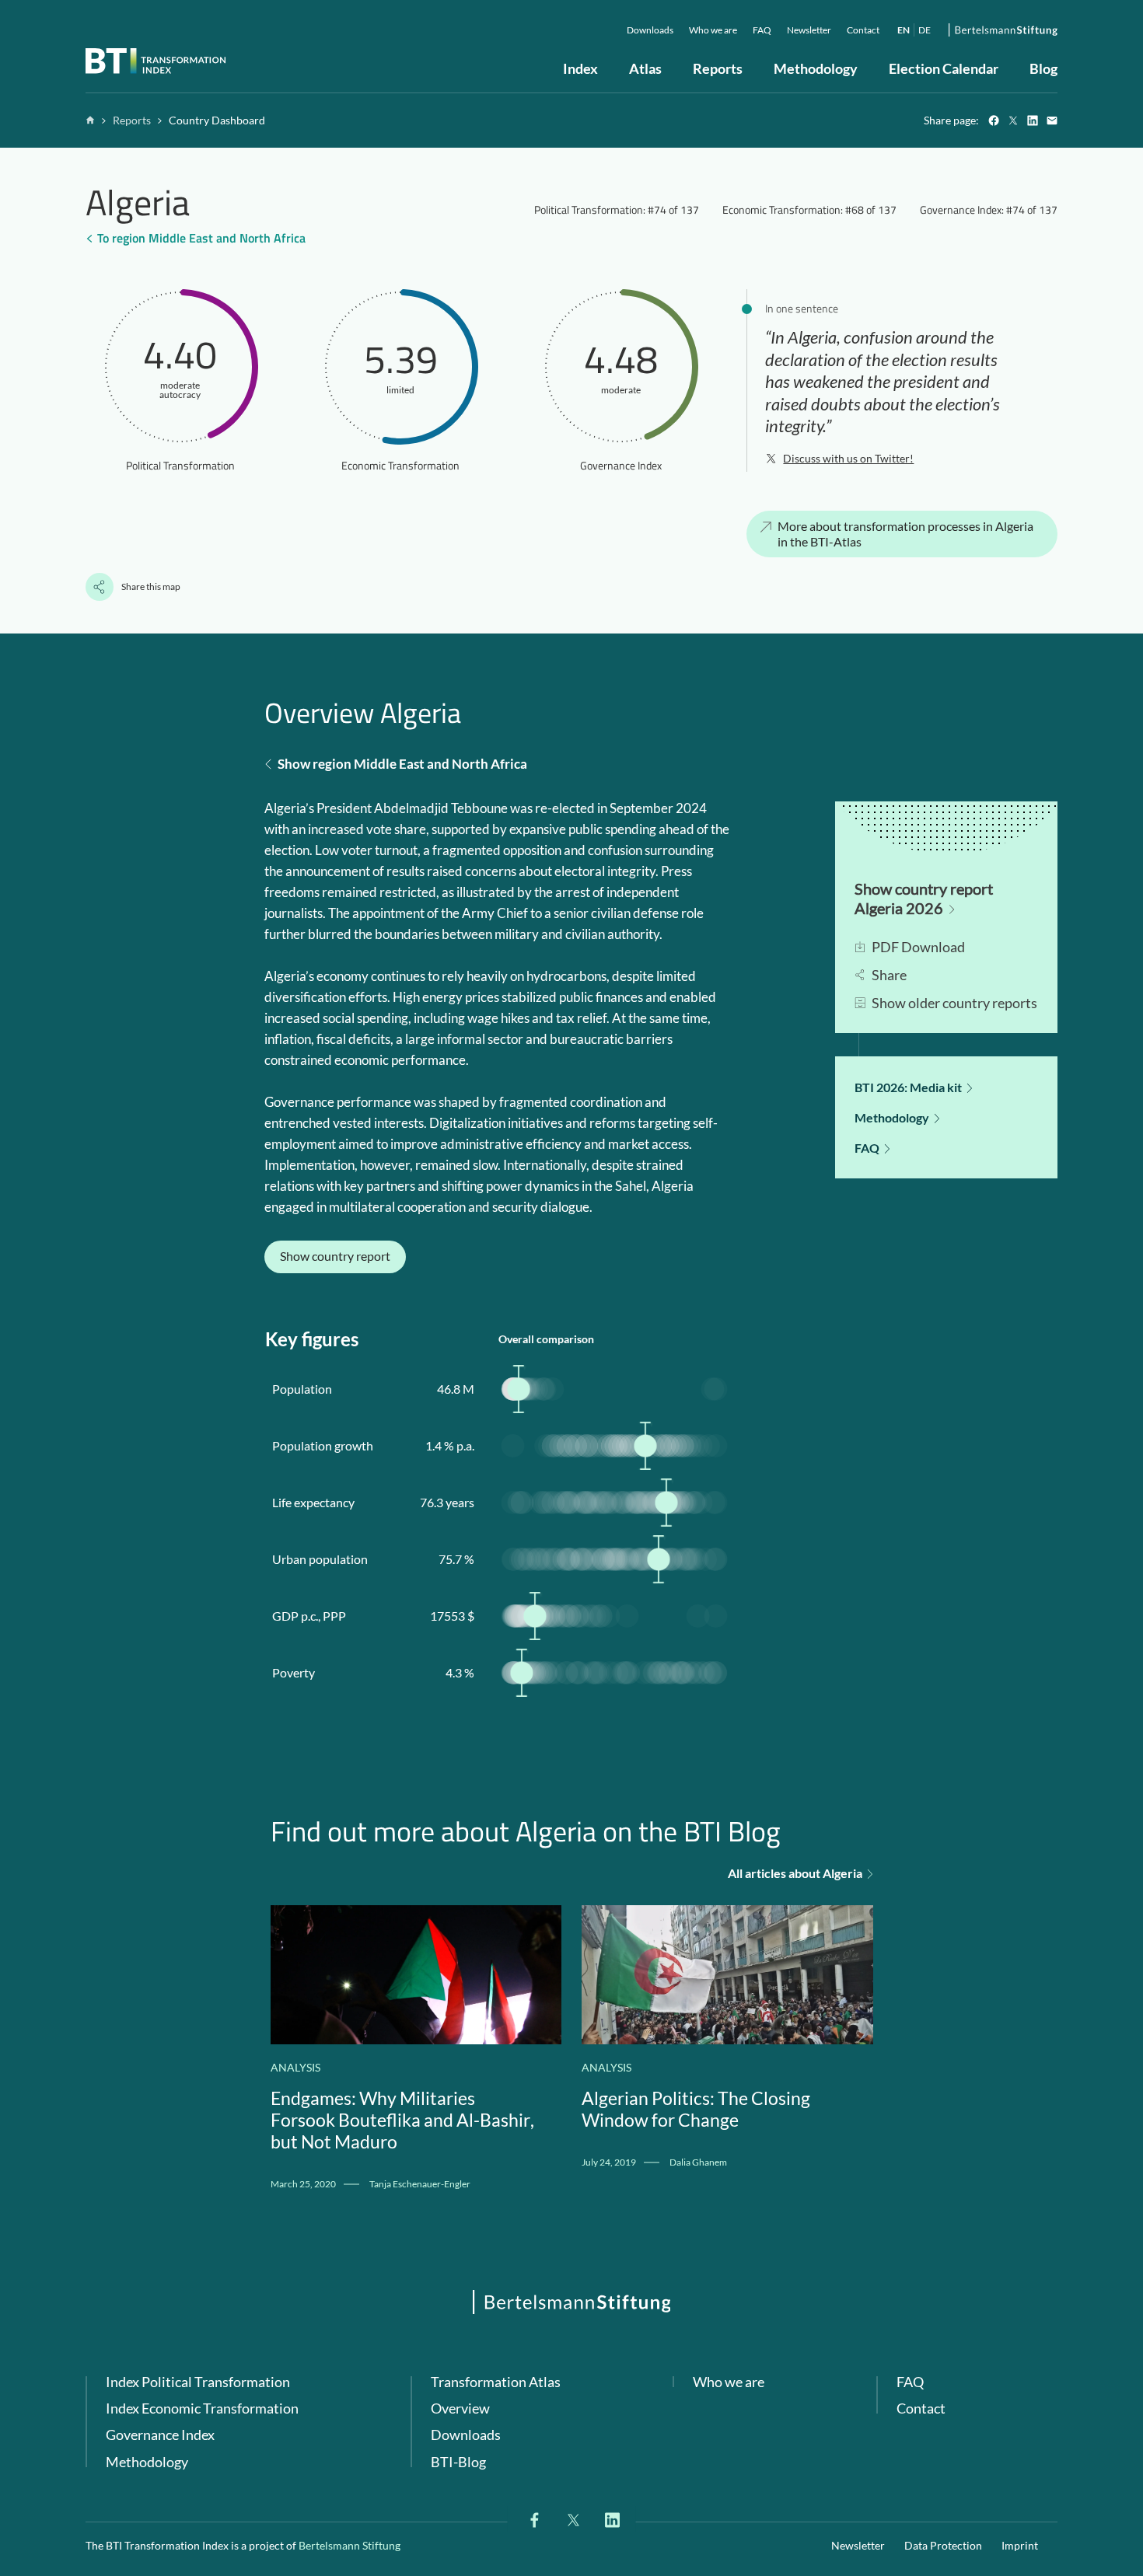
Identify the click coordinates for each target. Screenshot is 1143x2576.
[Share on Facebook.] (993, 121)
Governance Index (160, 2435)
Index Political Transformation (198, 2382)
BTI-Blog (458, 2462)
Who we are (729, 2382)
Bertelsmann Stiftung (350, 2545)
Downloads (466, 2435)
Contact (921, 2408)
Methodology (147, 2462)
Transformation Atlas (496, 2382)
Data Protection (943, 2545)
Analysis (295, 2067)
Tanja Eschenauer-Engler (420, 2184)
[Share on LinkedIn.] (1032, 121)
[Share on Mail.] (1052, 121)
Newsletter (858, 2545)
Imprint (1020, 2545)
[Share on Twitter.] (1013, 121)
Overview (460, 2408)
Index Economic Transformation (202, 2408)
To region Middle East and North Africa (201, 238)
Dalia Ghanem (698, 2162)
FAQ (910, 2382)
